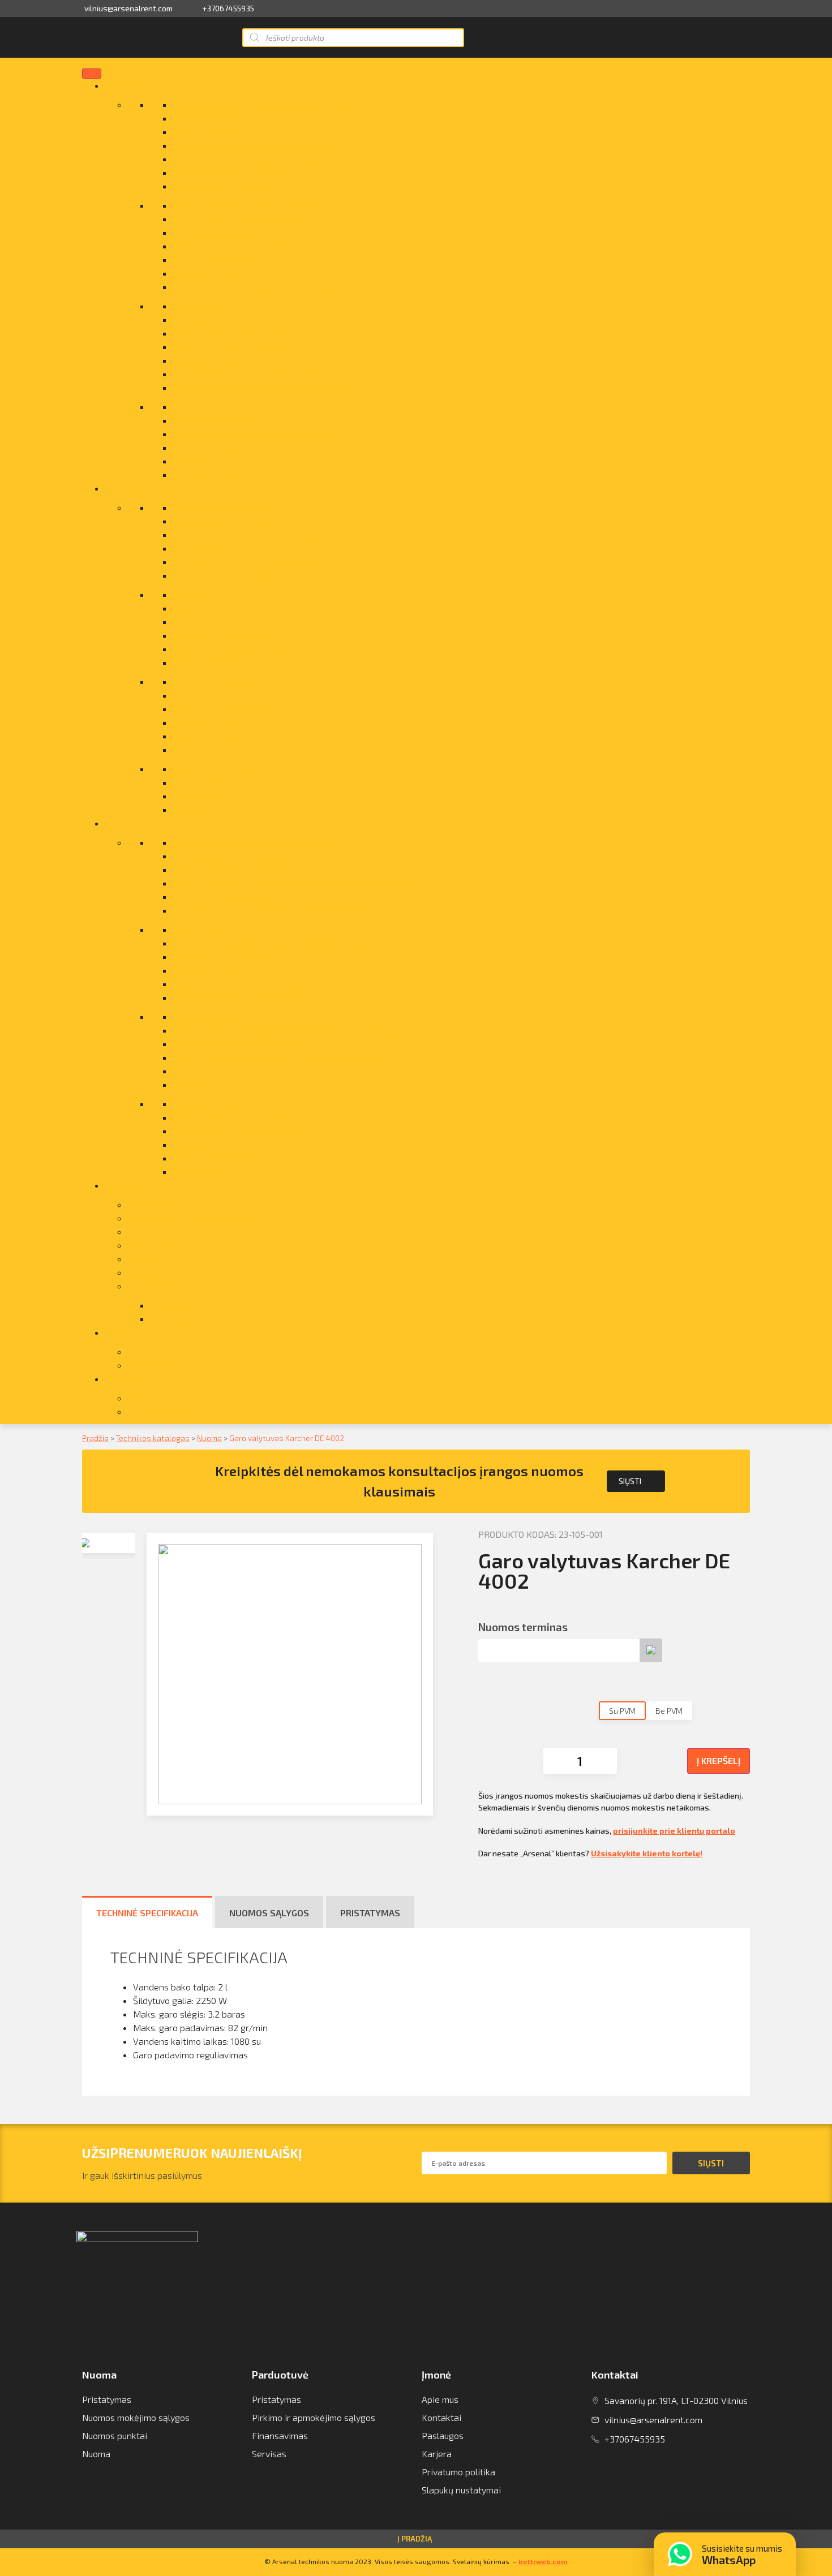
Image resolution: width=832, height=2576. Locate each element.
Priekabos (193, 1084)
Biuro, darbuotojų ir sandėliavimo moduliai (257, 145)
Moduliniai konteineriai (219, 635)
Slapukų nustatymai (461, 2490)
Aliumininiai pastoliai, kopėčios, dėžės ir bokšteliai (274, 104)
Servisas (145, 1259)
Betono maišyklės (209, 662)
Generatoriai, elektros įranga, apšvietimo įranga (269, 943)
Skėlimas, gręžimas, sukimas (230, 869)
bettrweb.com (543, 2561)
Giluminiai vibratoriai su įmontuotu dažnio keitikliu (273, 562)
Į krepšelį (719, 1760)
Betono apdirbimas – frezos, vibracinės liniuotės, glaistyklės (294, 883)
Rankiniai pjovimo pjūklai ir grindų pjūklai (255, 205)
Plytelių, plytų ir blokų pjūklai (230, 333)
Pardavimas (130, 85)
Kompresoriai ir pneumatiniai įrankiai (247, 984)
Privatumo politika (458, 2472)
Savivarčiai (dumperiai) (219, 507)
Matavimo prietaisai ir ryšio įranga (243, 1044)
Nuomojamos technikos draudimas (197, 1218)
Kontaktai (147, 1398)
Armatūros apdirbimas (218, 232)
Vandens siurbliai (207, 447)
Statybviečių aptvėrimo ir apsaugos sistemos (264, 387)
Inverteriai (194, 594)
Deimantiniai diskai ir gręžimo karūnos (250, 159)
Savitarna (147, 1351)
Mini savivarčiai (204, 306)
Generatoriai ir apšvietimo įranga (240, 219)
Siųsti (630, 1481)
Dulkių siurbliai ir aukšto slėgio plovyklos (254, 534)
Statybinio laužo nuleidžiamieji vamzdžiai (256, 374)
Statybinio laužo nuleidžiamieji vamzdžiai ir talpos (273, 910)
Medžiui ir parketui (210, 970)
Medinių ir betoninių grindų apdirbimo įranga (263, 287)
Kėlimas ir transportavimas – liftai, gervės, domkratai (280, 1057)
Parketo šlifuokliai (209, 722)
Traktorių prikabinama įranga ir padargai (254, 434)
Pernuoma (148, 1231)
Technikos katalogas (153, 1438)
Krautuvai (192, 622)
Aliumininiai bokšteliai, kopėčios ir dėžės (254, 842)
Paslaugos (127, 1185)
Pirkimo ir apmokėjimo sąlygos (314, 2417)
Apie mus (124, 1379)
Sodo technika (201, 782)
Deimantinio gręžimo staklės (231, 172)
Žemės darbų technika (218, 1171)
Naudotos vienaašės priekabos (235, 649)
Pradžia (95, 1438)
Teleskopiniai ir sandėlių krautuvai (241, 1131)
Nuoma (120, 823)
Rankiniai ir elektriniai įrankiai (233, 347)
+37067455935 (228, 8)
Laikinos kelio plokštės (219, 259)
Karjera (437, 2454)
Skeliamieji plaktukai (214, 749)
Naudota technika (142, 488)
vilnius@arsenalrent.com (128, 8)
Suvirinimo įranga (208, 1016)
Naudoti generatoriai (215, 695)
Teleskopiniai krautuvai (219, 420)
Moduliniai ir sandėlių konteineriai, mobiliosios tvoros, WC (289, 1030)
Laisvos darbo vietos (170, 1411)
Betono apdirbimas (211, 132)
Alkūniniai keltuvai (209, 273)
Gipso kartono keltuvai (218, 681)
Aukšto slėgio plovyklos (220, 118)
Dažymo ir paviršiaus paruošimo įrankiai (253, 997)
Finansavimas (155, 1245)
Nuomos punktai (115, 2435)
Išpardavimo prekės (213, 319)
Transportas (152, 1286)
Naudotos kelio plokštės (221, 709)
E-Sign (141, 1272)
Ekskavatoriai (200, 548)
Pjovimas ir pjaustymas (219, 1158)
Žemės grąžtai (202, 809)
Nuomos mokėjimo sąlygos (136, 2417)
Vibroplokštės (201, 796)
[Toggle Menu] (92, 74)
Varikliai (189, 461)
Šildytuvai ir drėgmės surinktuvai (238, 360)
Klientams (126, 1332)
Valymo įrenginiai (208, 1144)
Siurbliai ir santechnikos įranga (235, 1117)
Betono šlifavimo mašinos (225, 769)
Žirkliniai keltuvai (207, 474)
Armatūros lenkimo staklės (227, 521)
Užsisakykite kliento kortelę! (647, 1853)
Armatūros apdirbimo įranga (230, 856)
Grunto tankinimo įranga (222, 407)
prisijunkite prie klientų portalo (674, 1831)
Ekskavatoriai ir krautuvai (224, 186)
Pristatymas (152, 1204)
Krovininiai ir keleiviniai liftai (230, 246)
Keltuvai (189, 608)
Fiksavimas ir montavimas (225, 956)
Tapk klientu (151, 1365)
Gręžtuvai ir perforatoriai (223, 575)
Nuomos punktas (184, 1319)
